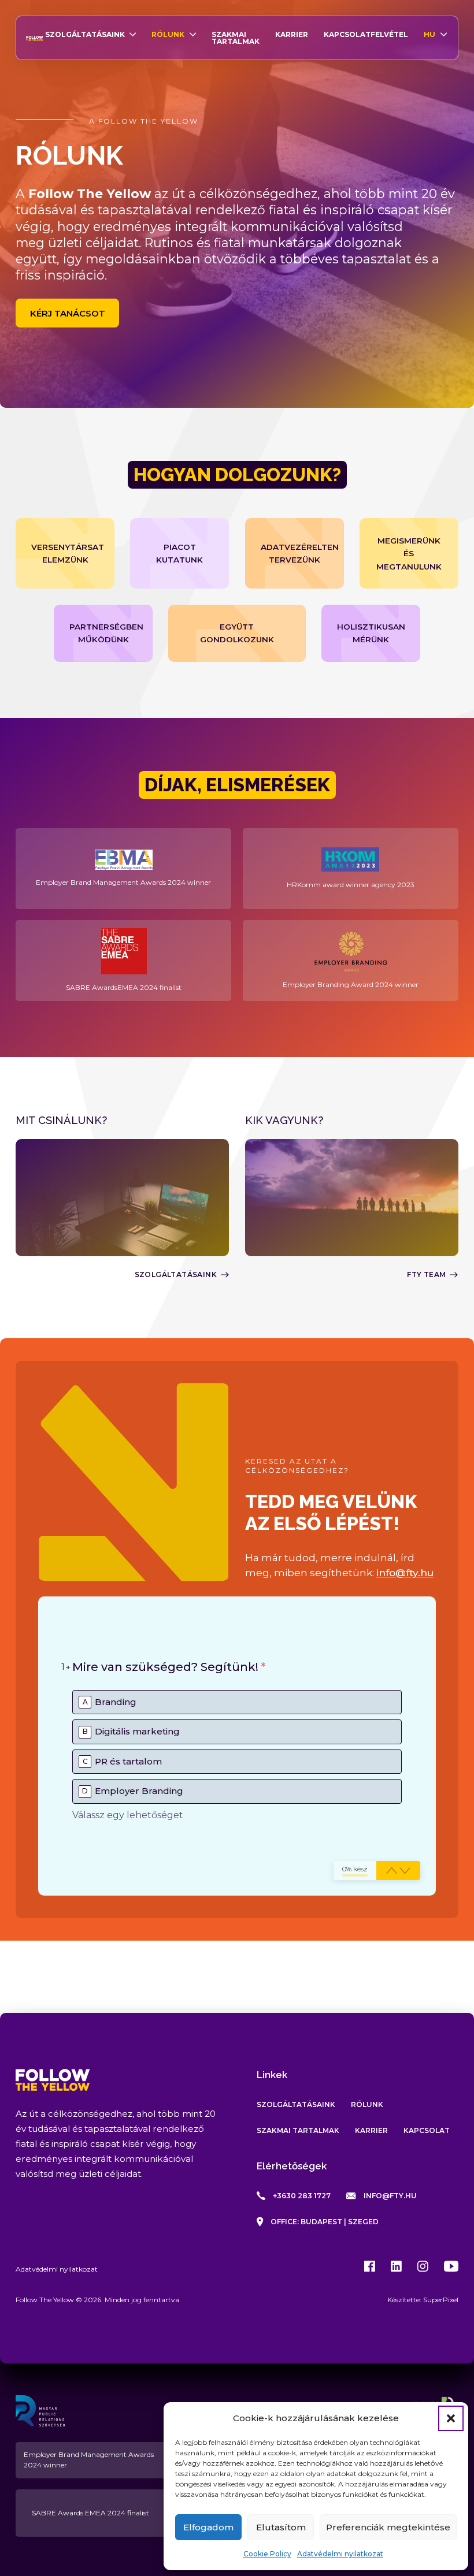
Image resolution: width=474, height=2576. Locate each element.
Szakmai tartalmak (236, 38)
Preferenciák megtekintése (388, 2527)
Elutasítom (281, 2527)
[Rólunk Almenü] (193, 34)
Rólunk (168, 34)
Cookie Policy (267, 2554)
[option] (237, 1702)
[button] (451, 2418)
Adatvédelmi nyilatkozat (340, 2554)
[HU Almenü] (444, 34)
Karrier (292, 34)
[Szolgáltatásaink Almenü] (133, 34)
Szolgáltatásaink (85, 34)
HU (429, 34)
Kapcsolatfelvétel (366, 34)
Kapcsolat (427, 2130)
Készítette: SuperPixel (423, 2300)
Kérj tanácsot (68, 313)
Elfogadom (208, 2527)
